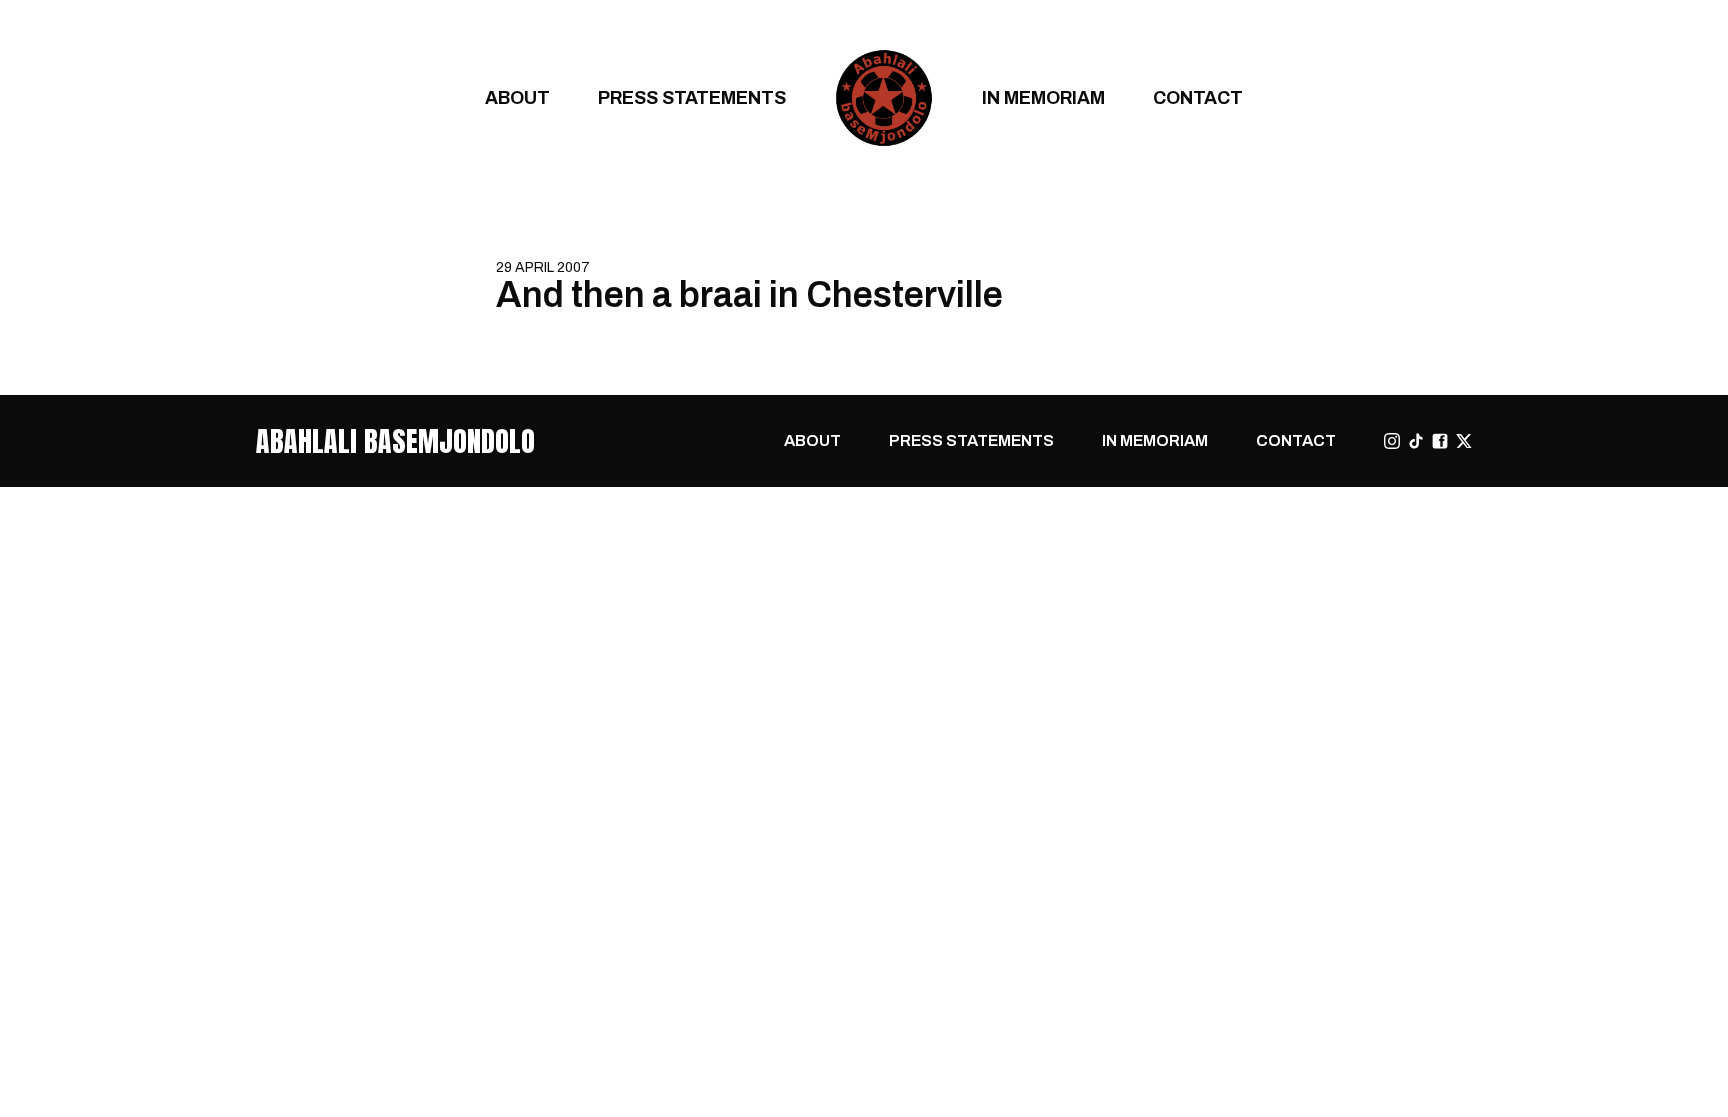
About (517, 97)
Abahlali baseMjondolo (395, 441)
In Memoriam (1043, 97)
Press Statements (692, 97)
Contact (1198, 97)
